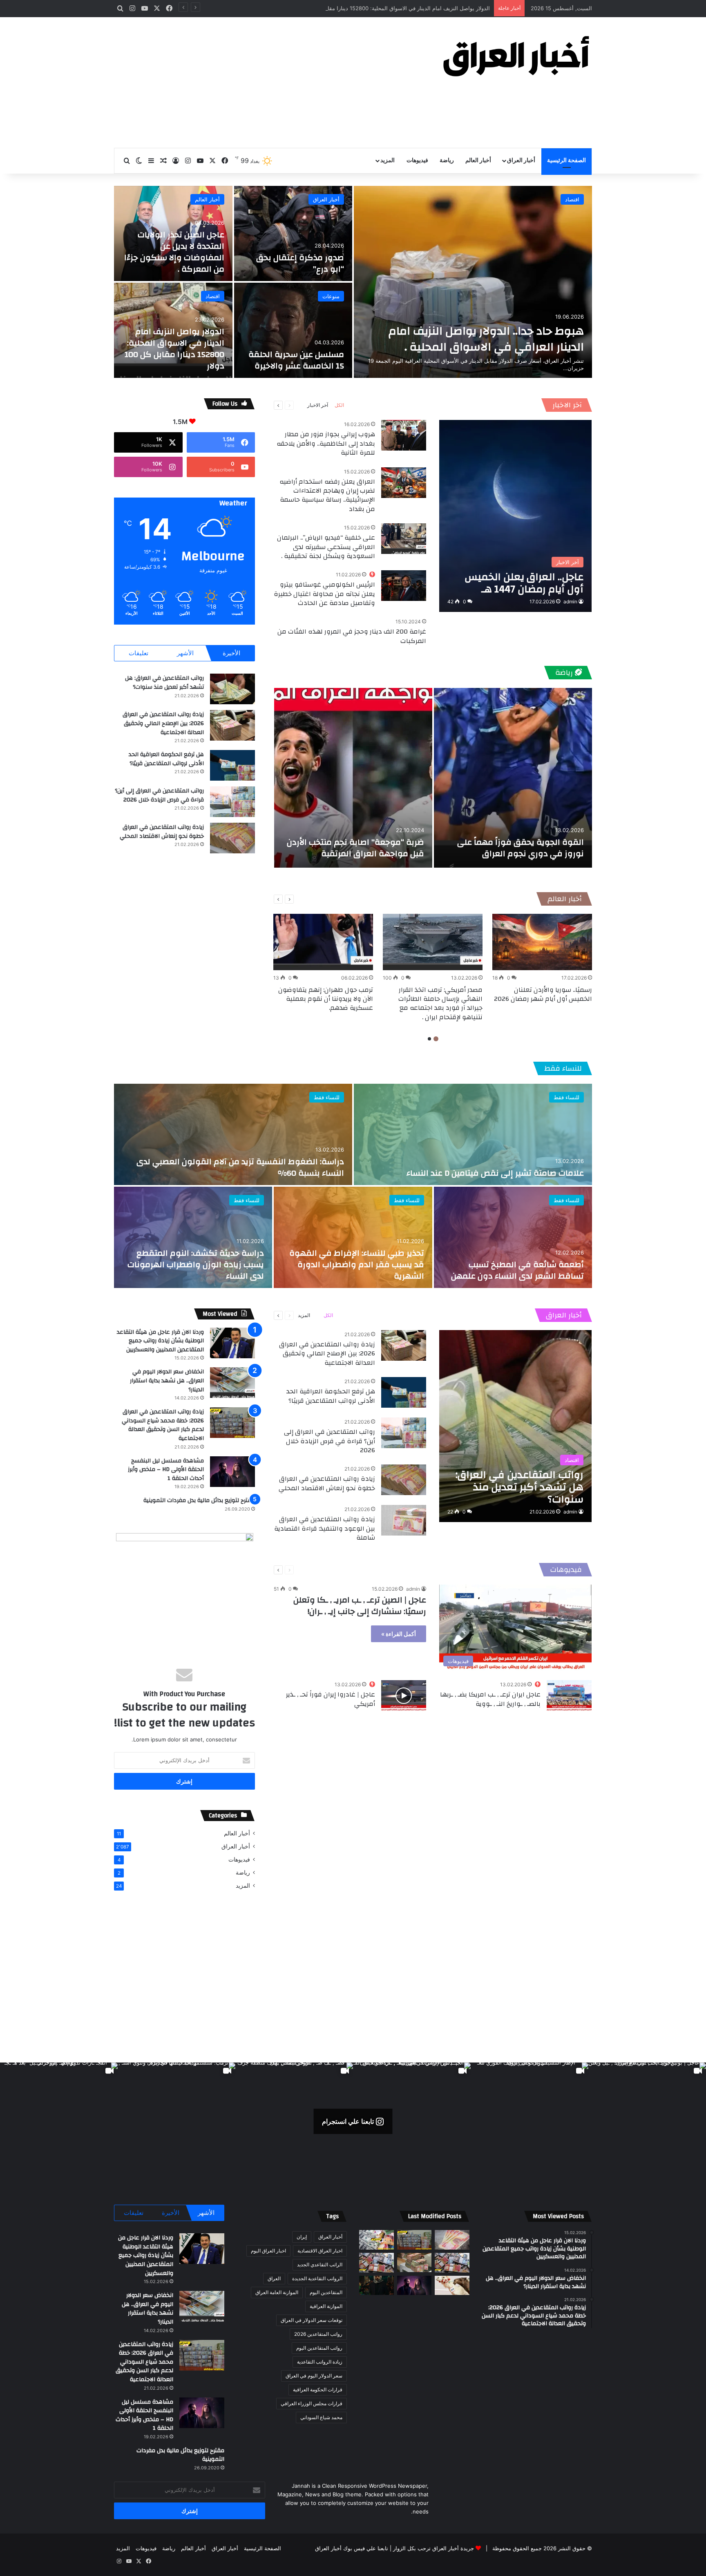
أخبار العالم (478, 161)
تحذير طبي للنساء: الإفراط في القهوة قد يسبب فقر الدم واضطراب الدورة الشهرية (357, 1265)
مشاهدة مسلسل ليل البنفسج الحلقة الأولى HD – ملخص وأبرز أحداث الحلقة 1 (166, 1470)
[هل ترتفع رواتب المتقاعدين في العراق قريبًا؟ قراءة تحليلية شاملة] (376, 2240)
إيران (302, 2237)
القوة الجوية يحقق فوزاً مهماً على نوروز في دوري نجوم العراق (521, 848)
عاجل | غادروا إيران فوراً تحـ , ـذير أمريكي (331, 1699)
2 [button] (429, 1039)
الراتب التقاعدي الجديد (320, 2265)
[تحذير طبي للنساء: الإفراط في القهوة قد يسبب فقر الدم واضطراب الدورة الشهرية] (353, 1237)
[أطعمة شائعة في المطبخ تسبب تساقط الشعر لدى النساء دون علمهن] (513, 1237)
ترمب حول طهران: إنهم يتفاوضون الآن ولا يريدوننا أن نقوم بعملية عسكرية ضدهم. (326, 999)
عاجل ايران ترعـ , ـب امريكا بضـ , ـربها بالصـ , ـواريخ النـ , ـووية (490, 1699)
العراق (274, 2278)
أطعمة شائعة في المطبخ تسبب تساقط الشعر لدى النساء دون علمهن (517, 1270)
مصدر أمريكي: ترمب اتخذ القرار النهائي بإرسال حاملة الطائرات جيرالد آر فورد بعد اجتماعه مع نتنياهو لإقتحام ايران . (440, 1003)
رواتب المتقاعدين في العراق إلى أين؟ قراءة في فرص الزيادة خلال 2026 (159, 795)
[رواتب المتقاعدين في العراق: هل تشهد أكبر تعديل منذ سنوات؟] (232, 689)
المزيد (388, 161)
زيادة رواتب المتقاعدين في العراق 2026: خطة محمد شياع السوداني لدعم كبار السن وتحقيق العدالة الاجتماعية (163, 1425)
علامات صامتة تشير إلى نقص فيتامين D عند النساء (495, 1173)
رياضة (447, 161)
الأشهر (185, 653)
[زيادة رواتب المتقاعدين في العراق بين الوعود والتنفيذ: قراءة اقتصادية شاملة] (404, 1520)
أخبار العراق (521, 161)
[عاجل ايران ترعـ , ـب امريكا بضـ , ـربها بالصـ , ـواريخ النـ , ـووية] (569, 1695)
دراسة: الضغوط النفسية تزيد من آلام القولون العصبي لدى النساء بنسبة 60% (240, 1167)
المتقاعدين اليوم (326, 2292)
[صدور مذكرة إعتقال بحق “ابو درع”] (293, 233)
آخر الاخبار (567, 405)
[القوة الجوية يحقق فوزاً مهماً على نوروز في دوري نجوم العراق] (513, 778)
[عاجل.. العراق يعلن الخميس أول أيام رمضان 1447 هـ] (515, 516)
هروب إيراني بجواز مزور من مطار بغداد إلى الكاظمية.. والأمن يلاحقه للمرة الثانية (326, 443)
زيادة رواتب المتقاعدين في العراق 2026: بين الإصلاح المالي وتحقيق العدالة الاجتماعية (163, 723)
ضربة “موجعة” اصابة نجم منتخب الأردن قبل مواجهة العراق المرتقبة (355, 848)
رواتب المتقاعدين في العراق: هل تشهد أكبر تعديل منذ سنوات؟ (164, 683)
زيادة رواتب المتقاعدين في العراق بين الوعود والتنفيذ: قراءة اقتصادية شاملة (325, 1528)
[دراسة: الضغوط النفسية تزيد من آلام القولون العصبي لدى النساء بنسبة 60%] (233, 1134)
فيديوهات (417, 161)
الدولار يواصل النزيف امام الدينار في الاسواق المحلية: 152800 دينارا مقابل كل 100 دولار (174, 349)
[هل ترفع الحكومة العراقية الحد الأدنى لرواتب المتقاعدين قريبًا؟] (232, 765)
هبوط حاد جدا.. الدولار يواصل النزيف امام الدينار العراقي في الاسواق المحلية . (486, 339)
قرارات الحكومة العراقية (318, 2390)
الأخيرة (231, 653)
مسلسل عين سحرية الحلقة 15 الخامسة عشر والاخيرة (296, 360)
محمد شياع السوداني (321, 2417)
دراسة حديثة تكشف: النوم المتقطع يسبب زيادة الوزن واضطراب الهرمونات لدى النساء (196, 1265)
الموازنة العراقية (326, 2306)
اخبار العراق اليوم (268, 2251)
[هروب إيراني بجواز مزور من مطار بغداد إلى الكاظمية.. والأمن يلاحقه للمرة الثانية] (404, 435)
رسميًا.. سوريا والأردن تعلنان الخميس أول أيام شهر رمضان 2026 (543, 994)
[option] (353, 282)
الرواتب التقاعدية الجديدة (317, 2278)
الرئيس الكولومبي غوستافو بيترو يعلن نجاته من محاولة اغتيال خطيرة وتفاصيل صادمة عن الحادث (324, 594)
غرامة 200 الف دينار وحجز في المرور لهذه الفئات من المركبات (352, 636)
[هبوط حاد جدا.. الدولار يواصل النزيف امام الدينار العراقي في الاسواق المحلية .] (473, 282)
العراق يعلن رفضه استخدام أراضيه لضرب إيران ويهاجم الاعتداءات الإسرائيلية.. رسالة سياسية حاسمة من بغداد (327, 495)
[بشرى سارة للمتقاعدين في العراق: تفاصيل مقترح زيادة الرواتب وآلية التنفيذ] (452, 2263)
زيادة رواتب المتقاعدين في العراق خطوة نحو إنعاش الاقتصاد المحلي (162, 832)
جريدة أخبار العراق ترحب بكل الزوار (433, 2548)
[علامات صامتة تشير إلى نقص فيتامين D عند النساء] (473, 1134)
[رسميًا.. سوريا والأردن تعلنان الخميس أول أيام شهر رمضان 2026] (542, 942)
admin (570, 602)
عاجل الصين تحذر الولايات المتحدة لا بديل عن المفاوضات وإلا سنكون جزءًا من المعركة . (174, 252)
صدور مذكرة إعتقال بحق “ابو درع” (300, 263)
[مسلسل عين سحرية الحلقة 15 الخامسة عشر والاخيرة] (293, 330)
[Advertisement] (271, 83)
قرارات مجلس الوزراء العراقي (312, 2403)
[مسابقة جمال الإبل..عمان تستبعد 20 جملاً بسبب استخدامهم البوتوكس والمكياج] (452, 2286)
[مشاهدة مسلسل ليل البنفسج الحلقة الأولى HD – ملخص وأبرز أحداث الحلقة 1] (232, 1472)
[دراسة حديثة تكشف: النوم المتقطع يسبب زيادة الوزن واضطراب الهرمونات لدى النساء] (193, 1237)
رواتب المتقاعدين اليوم (319, 2348)
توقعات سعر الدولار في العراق (312, 2320)
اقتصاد (572, 199)
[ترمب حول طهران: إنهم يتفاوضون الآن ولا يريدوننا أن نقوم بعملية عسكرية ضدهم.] (323, 942)
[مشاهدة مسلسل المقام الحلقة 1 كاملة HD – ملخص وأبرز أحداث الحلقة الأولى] (376, 2286)
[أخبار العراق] (516, 56)
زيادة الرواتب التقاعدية (320, 2362)
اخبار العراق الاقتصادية (320, 2251)
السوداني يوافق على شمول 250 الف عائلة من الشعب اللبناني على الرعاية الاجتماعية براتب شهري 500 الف (368, 8)
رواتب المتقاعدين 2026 (318, 2334)
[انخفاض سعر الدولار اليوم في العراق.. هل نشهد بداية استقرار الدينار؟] (232, 1383)
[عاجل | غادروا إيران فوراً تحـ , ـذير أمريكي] (404, 1695)
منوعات (331, 296)
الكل (339, 405)
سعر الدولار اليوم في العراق (314, 2376)
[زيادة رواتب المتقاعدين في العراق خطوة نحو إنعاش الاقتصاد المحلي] (232, 838)
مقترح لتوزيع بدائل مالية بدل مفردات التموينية (199, 1500)
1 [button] (436, 1039)
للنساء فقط (563, 1068)
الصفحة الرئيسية (566, 161)
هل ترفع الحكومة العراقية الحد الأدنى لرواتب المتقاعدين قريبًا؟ (166, 759)
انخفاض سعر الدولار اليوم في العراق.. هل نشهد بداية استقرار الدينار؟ (167, 1381)
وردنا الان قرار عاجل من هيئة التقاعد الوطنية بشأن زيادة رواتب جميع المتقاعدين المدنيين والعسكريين (160, 1341)
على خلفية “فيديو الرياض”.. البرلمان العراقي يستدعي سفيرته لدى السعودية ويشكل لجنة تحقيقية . (326, 547)
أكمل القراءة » (399, 1634)
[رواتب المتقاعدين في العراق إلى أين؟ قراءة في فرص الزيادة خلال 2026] (232, 802)
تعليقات (139, 653)
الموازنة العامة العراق (277, 2292)
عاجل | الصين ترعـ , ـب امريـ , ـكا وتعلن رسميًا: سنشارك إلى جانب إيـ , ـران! (360, 1606)
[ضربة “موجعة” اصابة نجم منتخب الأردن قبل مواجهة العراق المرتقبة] (353, 778)
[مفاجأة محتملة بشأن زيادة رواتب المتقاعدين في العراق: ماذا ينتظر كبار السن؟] (452, 2240)
